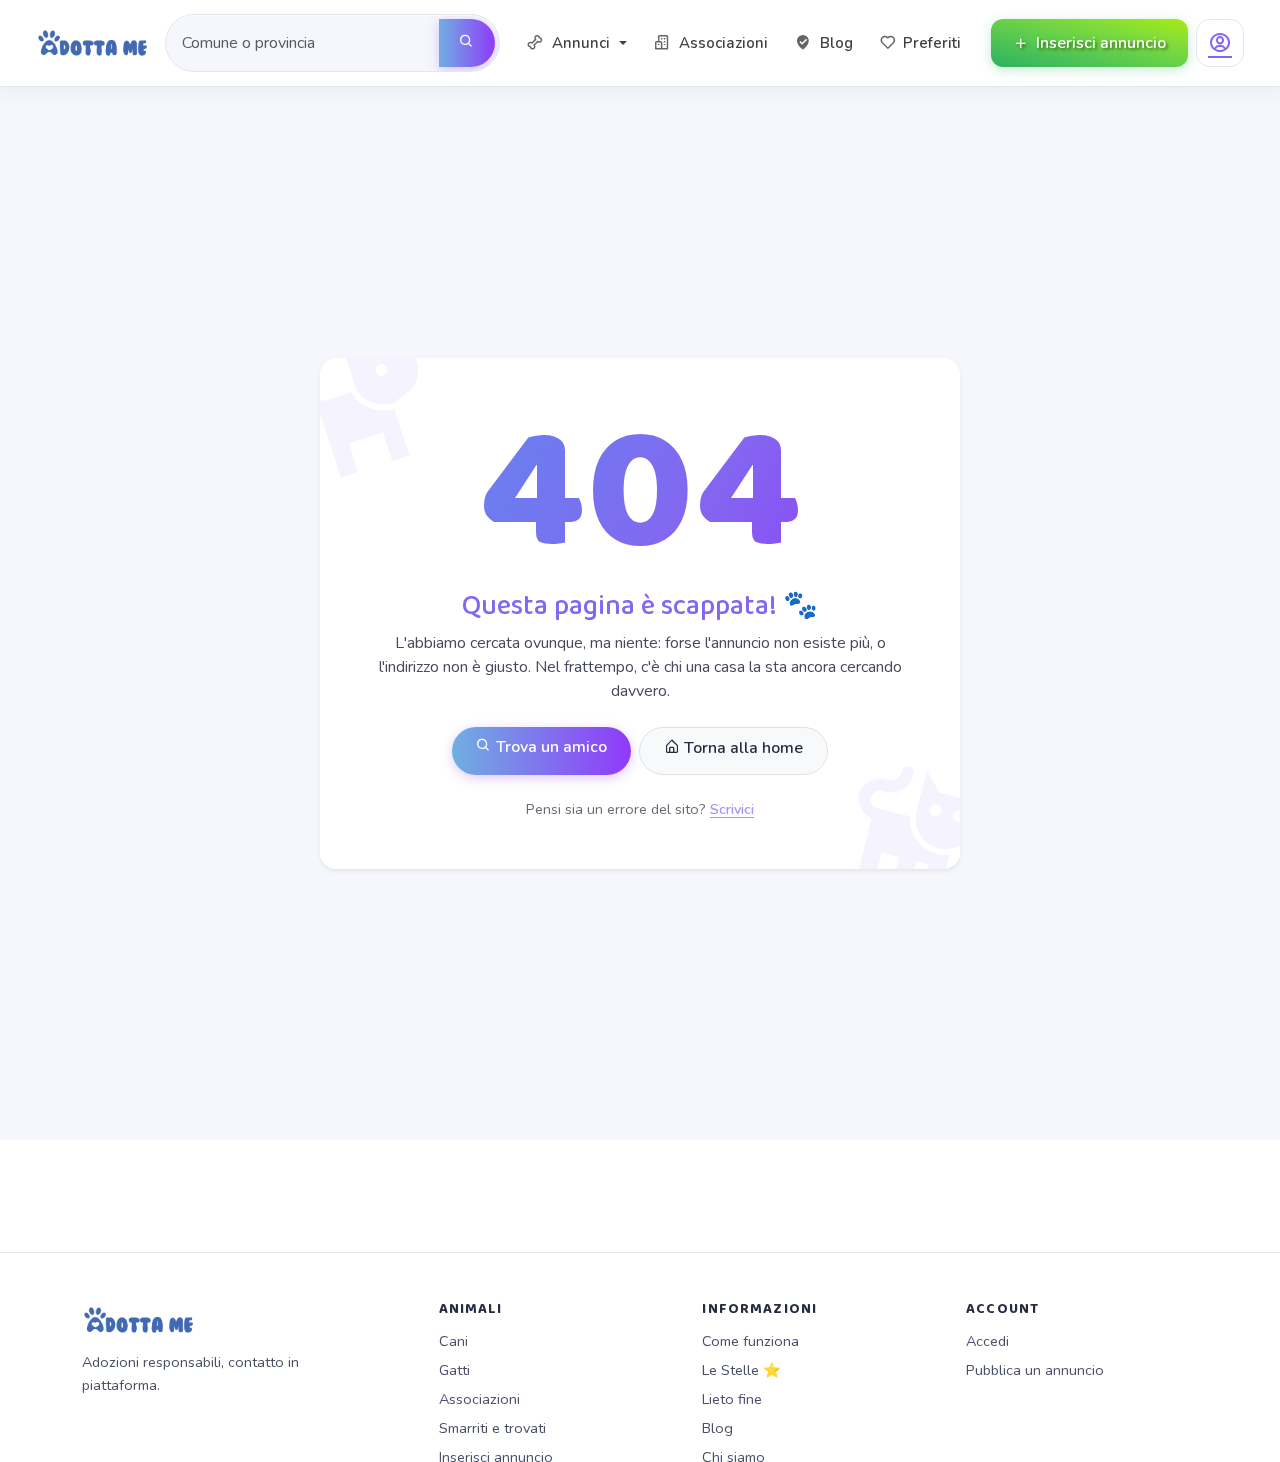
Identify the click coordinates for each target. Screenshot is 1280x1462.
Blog (717, 1428)
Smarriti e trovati (492, 1428)
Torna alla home (741, 748)
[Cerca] (467, 43)
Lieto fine (732, 1399)
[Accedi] (1220, 43)
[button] (576, 43)
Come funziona (750, 1341)
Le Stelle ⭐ (741, 1370)
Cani (453, 1341)
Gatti (454, 1370)
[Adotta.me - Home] (92, 43)
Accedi (987, 1341)
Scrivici (732, 809)
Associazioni (479, 1399)
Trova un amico (549, 747)
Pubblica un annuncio (1035, 1370)
